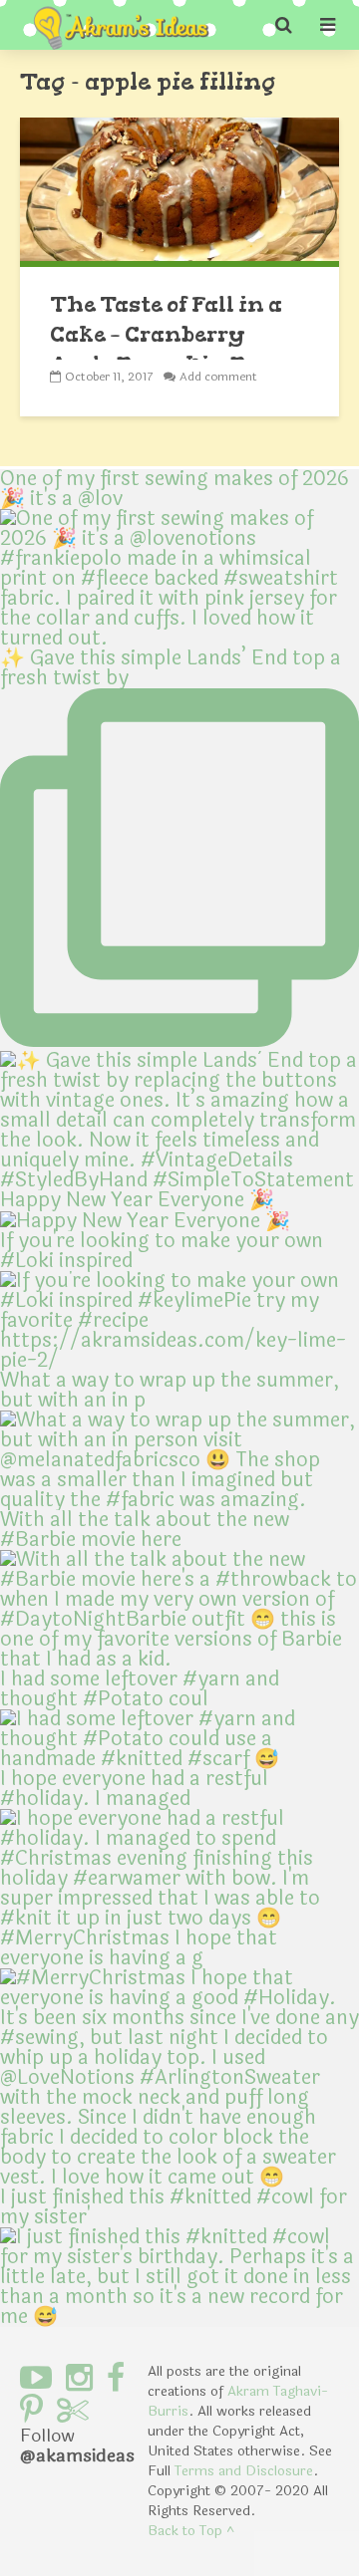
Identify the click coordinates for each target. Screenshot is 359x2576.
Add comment (218, 377)
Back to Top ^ (191, 2531)
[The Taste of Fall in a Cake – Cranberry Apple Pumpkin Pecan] (179, 191)
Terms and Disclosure (244, 2471)
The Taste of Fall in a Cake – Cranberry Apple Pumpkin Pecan (176, 334)
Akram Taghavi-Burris (238, 2401)
